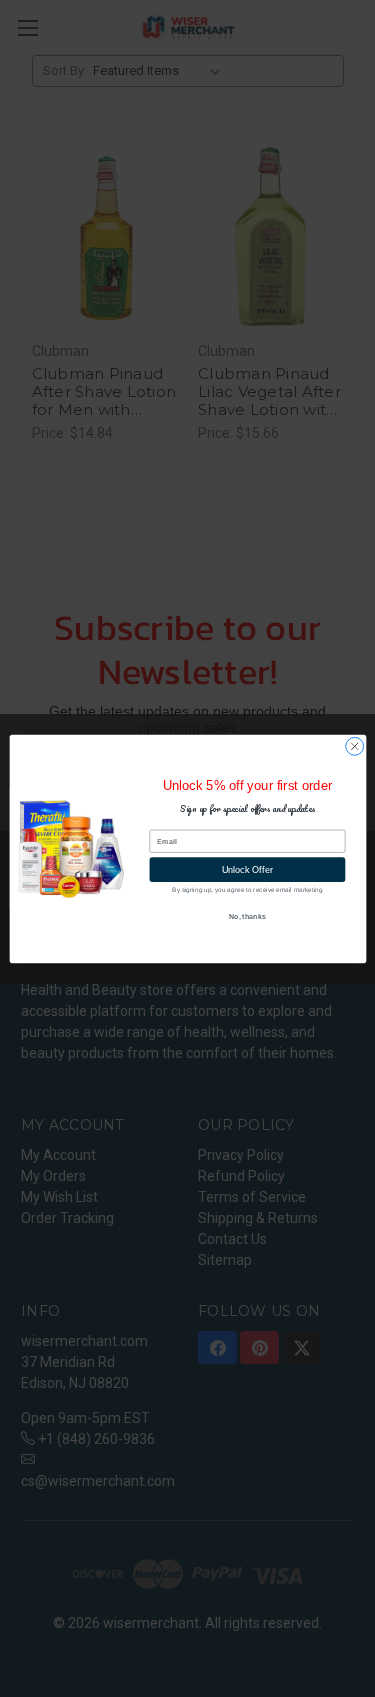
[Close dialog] (354, 746)
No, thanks (247, 916)
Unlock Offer (246, 869)
